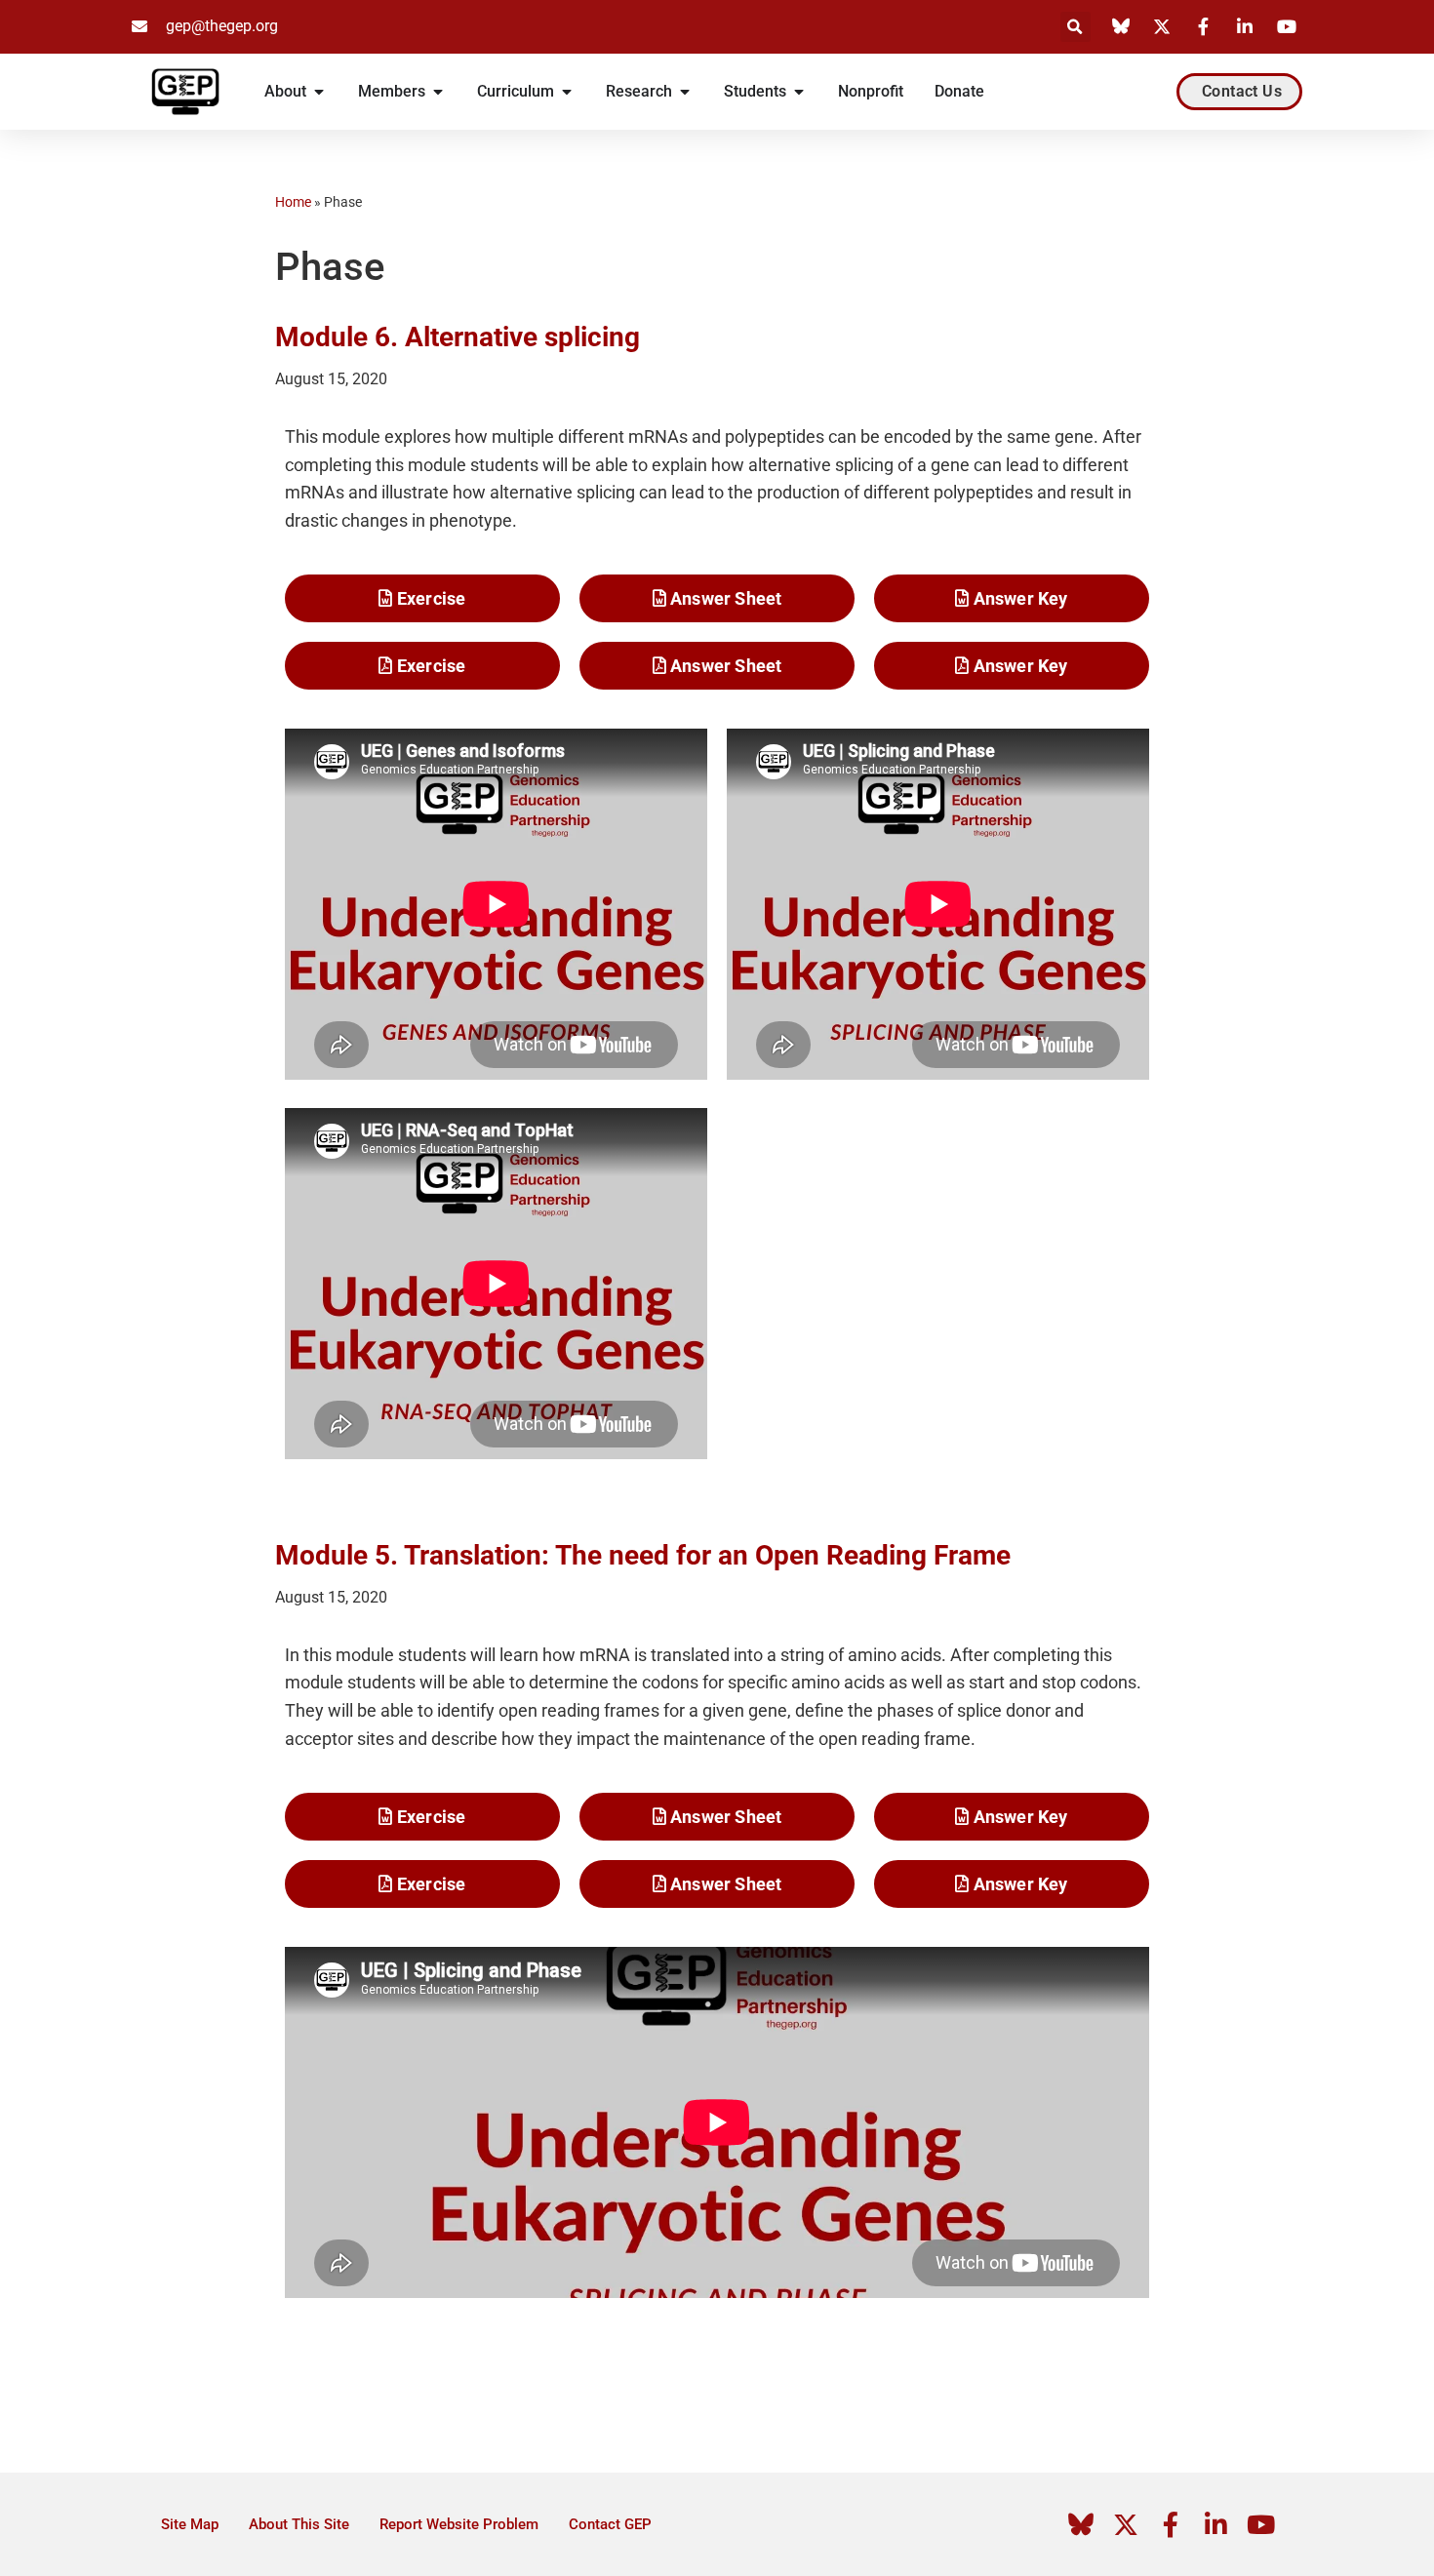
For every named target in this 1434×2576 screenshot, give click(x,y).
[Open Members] (438, 92)
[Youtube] (1260, 2524)
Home (293, 202)
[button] (1075, 27)
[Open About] (319, 92)
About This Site (299, 2524)
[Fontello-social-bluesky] (1081, 2524)
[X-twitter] (1126, 2524)
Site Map (190, 2524)
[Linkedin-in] (1215, 2524)
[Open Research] (685, 92)
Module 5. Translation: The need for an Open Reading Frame (643, 1555)
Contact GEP (610, 2524)
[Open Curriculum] (567, 92)
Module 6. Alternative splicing (458, 337)
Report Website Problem (459, 2524)
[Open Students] (799, 92)
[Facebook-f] (1171, 2524)
